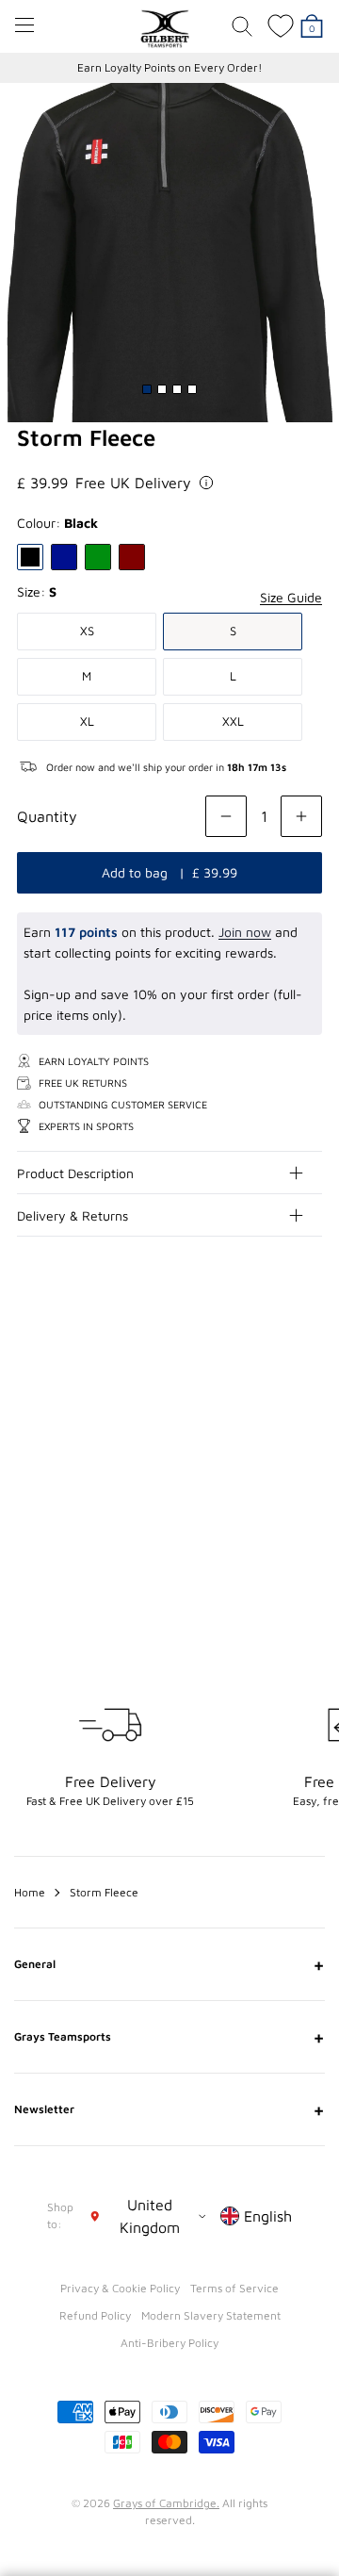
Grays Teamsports (169, 2037)
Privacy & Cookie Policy (120, 2288)
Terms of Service (234, 2288)
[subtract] (226, 816)
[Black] (30, 557)
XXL (233, 721)
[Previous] (271, 1374)
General (169, 1964)
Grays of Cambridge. (166, 2503)
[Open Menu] (24, 25)
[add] (301, 816)
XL (87, 721)
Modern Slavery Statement (211, 2315)
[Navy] (64, 557)
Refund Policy (95, 2315)
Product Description (75, 1173)
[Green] (98, 557)
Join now (245, 932)
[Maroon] (132, 557)
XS (87, 631)
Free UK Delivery (133, 483)
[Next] (309, 1374)
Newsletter (169, 2109)
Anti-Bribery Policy (169, 2343)
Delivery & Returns (73, 1215)
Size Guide (291, 597)
